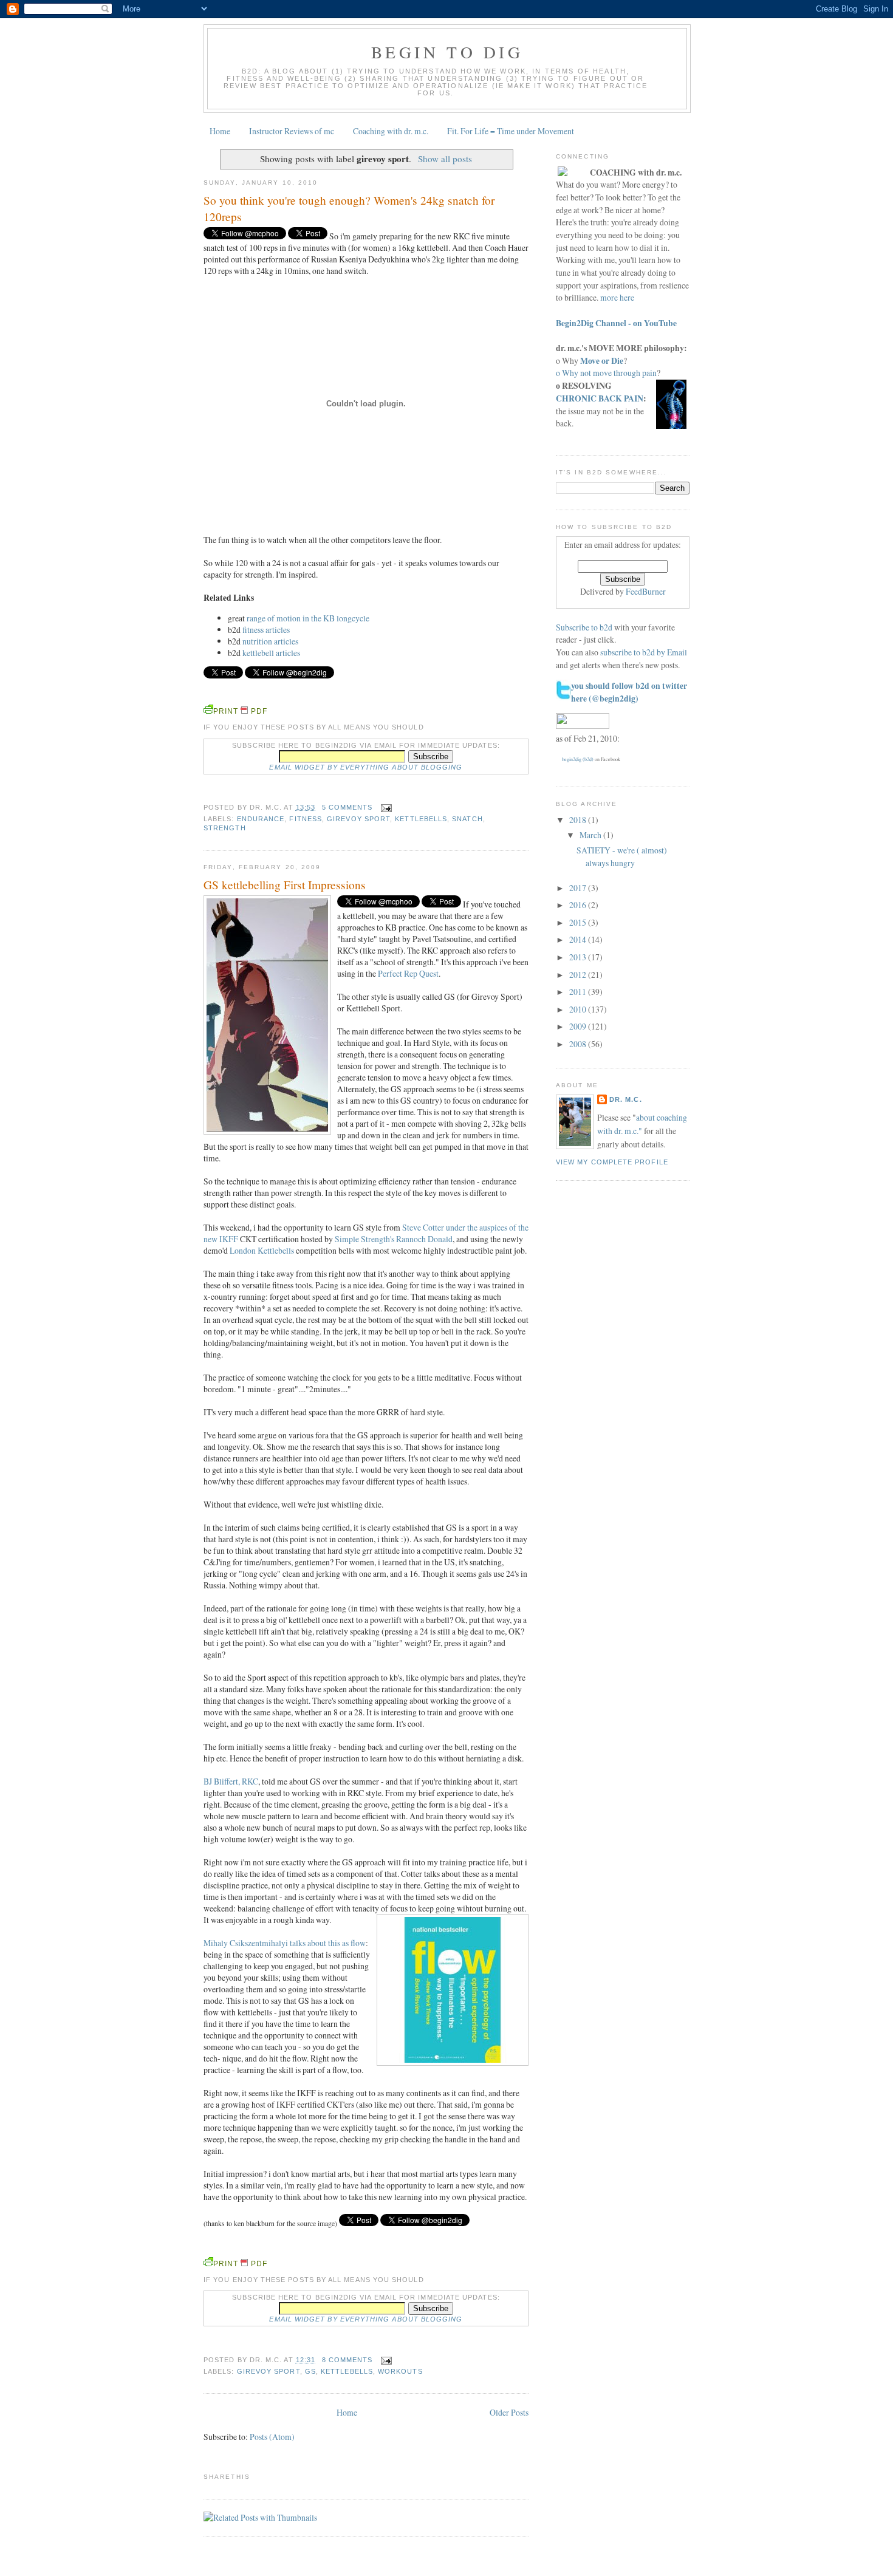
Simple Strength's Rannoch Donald (394, 1239)
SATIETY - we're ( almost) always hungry (622, 856)
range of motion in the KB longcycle (308, 618)
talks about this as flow (285, 1943)
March (591, 835)
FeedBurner (646, 591)
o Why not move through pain (606, 373)
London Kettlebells (261, 1250)
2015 (579, 922)
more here (617, 297)
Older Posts (509, 2412)
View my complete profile (612, 1162)
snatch (467, 819)
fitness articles (266, 630)
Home (220, 131)
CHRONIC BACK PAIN (600, 398)
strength (225, 828)
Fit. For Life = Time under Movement (511, 131)
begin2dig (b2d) (578, 759)
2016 (579, 905)
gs (310, 2371)
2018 (579, 820)
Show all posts (445, 159)
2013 (579, 957)
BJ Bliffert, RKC (231, 1781)
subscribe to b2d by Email (644, 652)
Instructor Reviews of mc (292, 131)
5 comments (347, 807)
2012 (579, 975)
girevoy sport (358, 819)
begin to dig (447, 52)
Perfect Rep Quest (408, 973)
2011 (579, 992)
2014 (579, 939)
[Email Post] (384, 807)
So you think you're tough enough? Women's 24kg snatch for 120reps (349, 208)
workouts (400, 2371)
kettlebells (421, 819)
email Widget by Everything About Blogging (366, 767)
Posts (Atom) (272, 2437)
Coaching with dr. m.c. (391, 131)
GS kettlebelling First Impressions (285, 885)
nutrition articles (270, 641)
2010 (579, 1009)
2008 (579, 1044)
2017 (579, 888)
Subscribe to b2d (584, 627)
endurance (261, 819)
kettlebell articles (271, 653)
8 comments (347, 2360)
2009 (579, 1026)
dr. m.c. (626, 1099)
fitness (306, 819)
